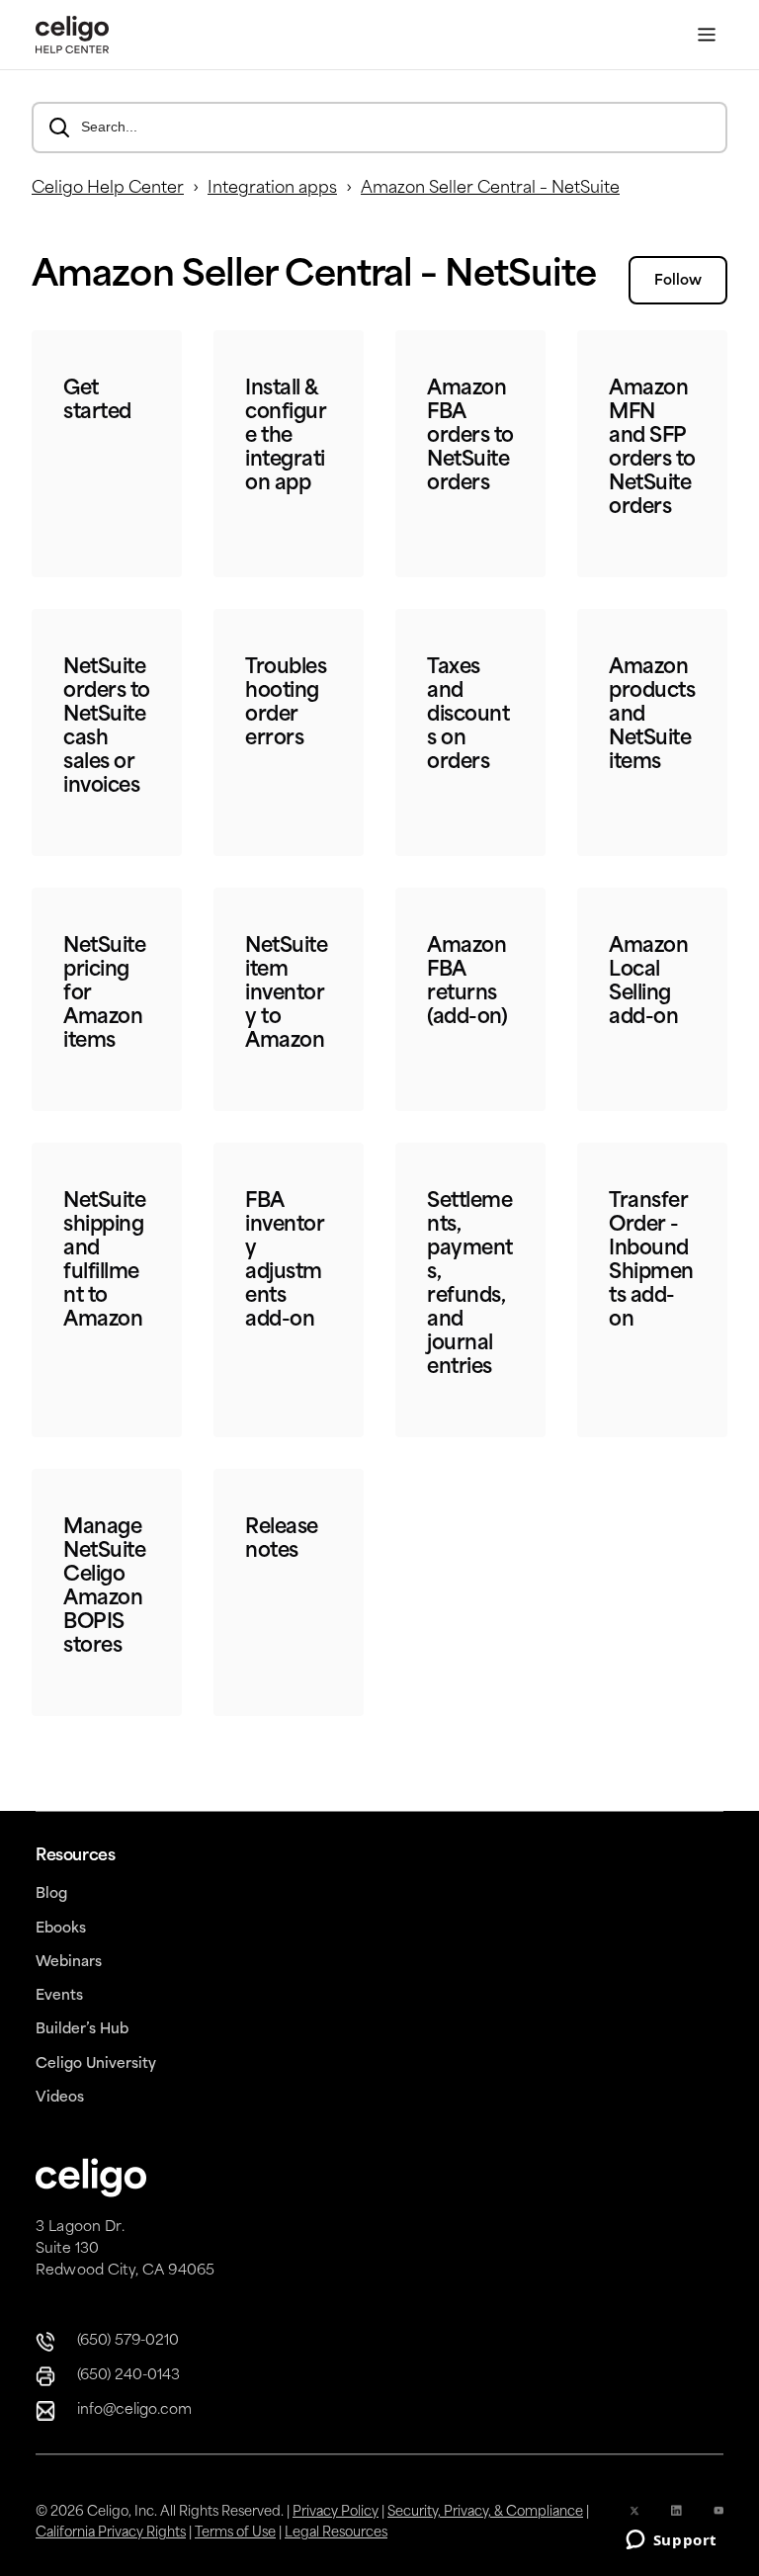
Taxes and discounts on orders (468, 716)
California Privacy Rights (111, 2533)
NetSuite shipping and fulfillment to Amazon (104, 1261)
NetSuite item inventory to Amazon (286, 994)
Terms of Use (235, 2533)
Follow (678, 281)
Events (59, 1996)
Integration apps (272, 189)
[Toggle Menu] (707, 35)
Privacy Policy (336, 2512)
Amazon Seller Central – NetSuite (490, 189)
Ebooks (61, 1929)
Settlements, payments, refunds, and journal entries (470, 1285)
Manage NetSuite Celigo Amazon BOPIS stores (104, 1588)
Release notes (282, 1540)
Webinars (69, 1963)
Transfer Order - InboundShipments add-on (651, 1261)
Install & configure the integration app (286, 437)
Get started (97, 401)
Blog (51, 1894)
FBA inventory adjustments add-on (285, 1261)
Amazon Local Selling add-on (648, 983)
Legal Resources (336, 2533)
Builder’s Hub (82, 2030)
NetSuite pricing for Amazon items (104, 994)
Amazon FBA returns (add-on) (467, 983)
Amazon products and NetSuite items (652, 716)
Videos (60, 2098)
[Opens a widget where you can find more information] (671, 2541)
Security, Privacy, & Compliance (485, 2512)
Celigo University (96, 2064)
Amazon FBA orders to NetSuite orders (470, 437)
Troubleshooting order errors (286, 704)
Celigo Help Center (108, 189)
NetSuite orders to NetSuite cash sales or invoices (107, 728)
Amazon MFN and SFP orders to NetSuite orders (652, 449)
